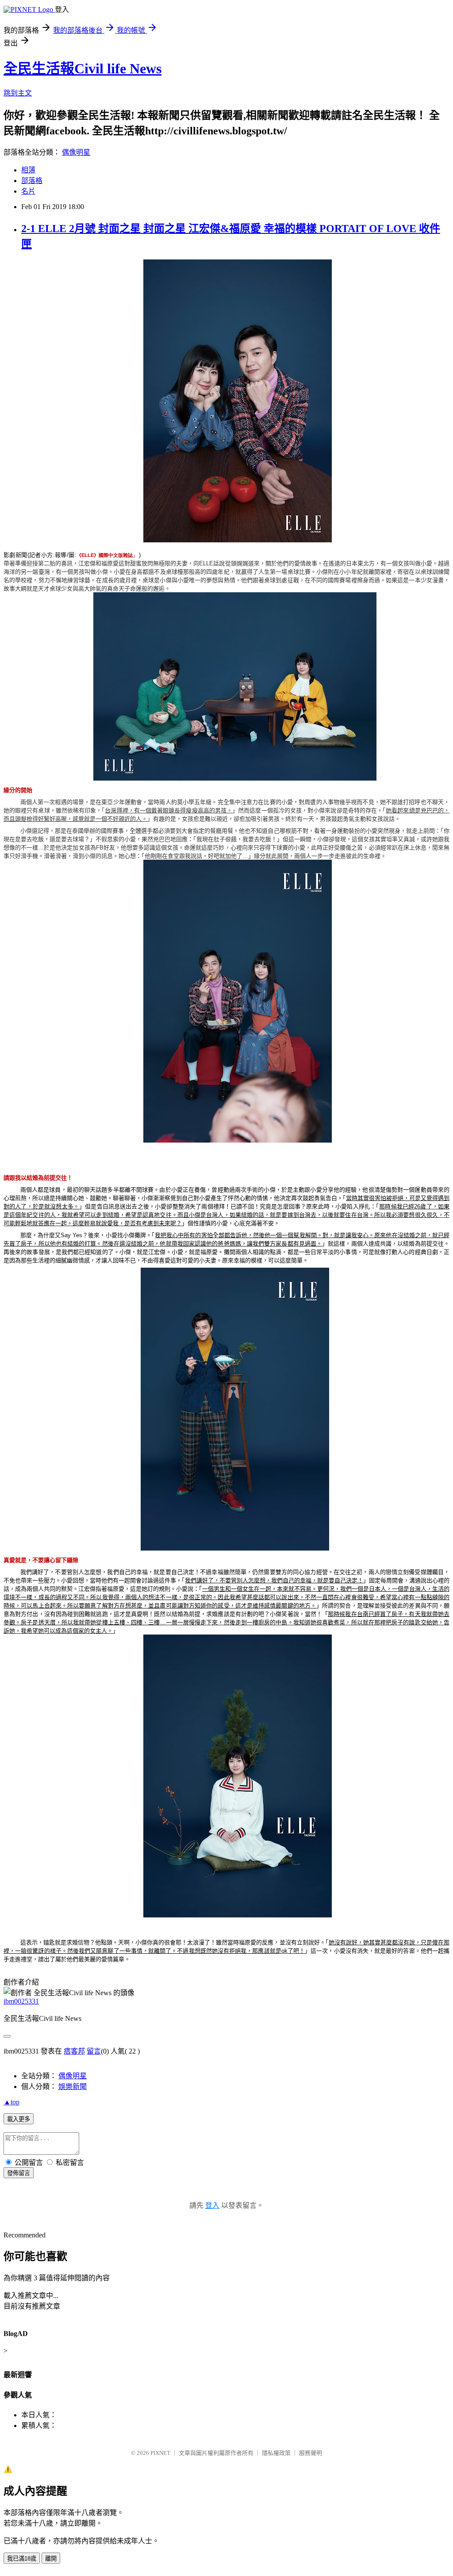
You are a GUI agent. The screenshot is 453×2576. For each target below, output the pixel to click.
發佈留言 (19, 2173)
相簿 (28, 170)
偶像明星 (76, 152)
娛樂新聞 (73, 2086)
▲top (12, 2102)
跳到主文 (18, 93)
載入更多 (19, 2119)
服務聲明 (311, 2453)
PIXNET (160, 2453)
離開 (51, 2559)
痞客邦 (74, 2051)
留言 (94, 2051)
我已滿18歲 (22, 2559)
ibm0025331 (21, 2001)
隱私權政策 (276, 2453)
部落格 (32, 181)
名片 (28, 191)
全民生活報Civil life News (83, 69)
